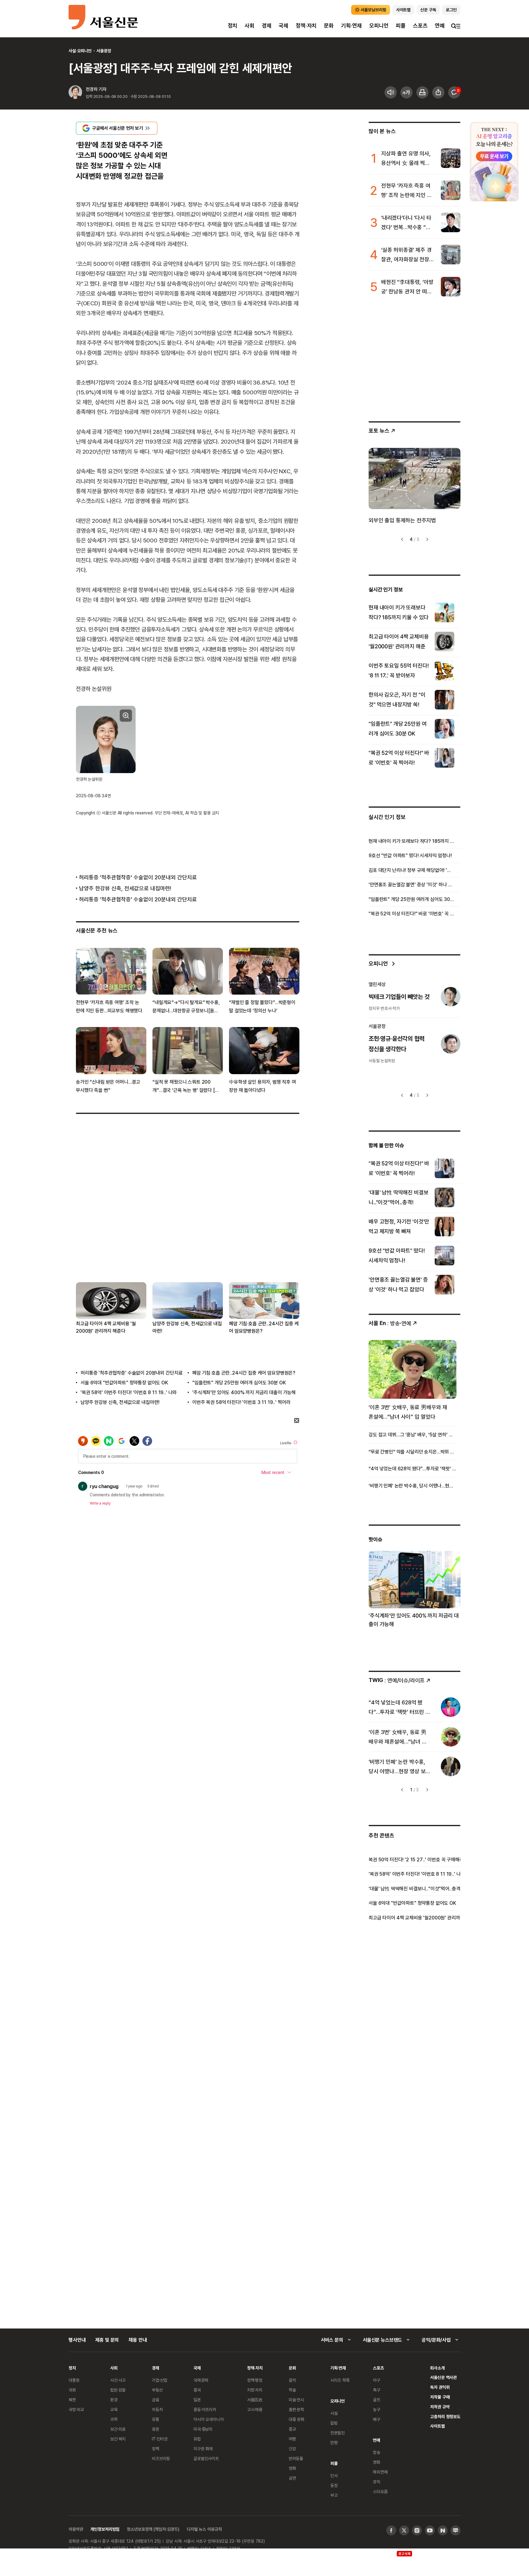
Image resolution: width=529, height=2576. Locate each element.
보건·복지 (118, 2439)
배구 (377, 2419)
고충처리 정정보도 (445, 2416)
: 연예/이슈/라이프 (397, 1680)
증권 (156, 2429)
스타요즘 (380, 2491)
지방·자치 (255, 2390)
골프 (377, 2400)
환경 (114, 2400)
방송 (377, 2452)
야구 (377, 2380)
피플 (401, 26)
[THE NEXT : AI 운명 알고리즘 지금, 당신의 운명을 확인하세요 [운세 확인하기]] (494, 162)
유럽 (197, 2439)
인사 (334, 2475)
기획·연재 (351, 26)
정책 (156, 2449)
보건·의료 (118, 2429)
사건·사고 (118, 2380)
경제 (267, 26)
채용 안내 (138, 2340)
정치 (233, 26)
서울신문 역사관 (443, 2377)
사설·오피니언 (80, 51)
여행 (292, 2439)
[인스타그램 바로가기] (417, 2530)
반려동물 (296, 2458)
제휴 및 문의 (107, 2340)
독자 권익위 (440, 2387)
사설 (334, 2413)
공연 (292, 2478)
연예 (440, 26)
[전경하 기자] (75, 93)
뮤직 (377, 2482)
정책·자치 (306, 26)
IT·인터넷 (160, 2439)
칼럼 (334, 2423)
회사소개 (437, 2368)
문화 (329, 26)
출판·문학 (296, 2409)
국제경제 (201, 2380)
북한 (72, 2400)
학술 (292, 2390)
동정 (334, 2485)
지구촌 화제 (203, 2449)
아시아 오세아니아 (209, 2419)
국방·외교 (76, 2409)
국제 (283, 26)
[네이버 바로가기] (443, 2530)
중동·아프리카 (205, 2409)
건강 (292, 2449)
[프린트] (422, 92)
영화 (292, 2468)
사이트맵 (437, 2426)
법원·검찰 (118, 2390)
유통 (156, 2419)
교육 (114, 2409)
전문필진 (338, 2433)
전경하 (92, 89)
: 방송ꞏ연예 (390, 1323)
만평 (334, 2442)
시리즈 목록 (340, 2380)
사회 (249, 26)
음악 (292, 2380)
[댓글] (454, 92)
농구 (377, 2409)
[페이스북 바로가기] (391, 2530)
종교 (292, 2429)
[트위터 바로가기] (404, 2530)
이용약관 (76, 2529)
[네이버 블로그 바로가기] (456, 2530)
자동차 (157, 2409)
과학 (114, 2419)
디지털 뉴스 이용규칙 (204, 2529)
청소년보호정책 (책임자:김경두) (153, 2529)
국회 (72, 2390)
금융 (156, 2400)
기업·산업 (159, 2380)
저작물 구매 (440, 2397)
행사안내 (77, 2340)
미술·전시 (296, 2400)
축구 (377, 2390)
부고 (334, 2495)
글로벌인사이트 (206, 2458)
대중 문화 (296, 2419)
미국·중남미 (203, 2429)
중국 (197, 2390)
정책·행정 (255, 2380)
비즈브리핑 (161, 2458)
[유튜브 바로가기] (430, 2530)
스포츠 (420, 26)
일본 (197, 2400)
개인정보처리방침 (105, 2529)
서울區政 (255, 2400)
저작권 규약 (440, 2407)
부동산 (157, 2390)
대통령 (74, 2380)
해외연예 (380, 2472)
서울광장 (104, 51)
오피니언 (379, 26)
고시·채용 (255, 2409)
